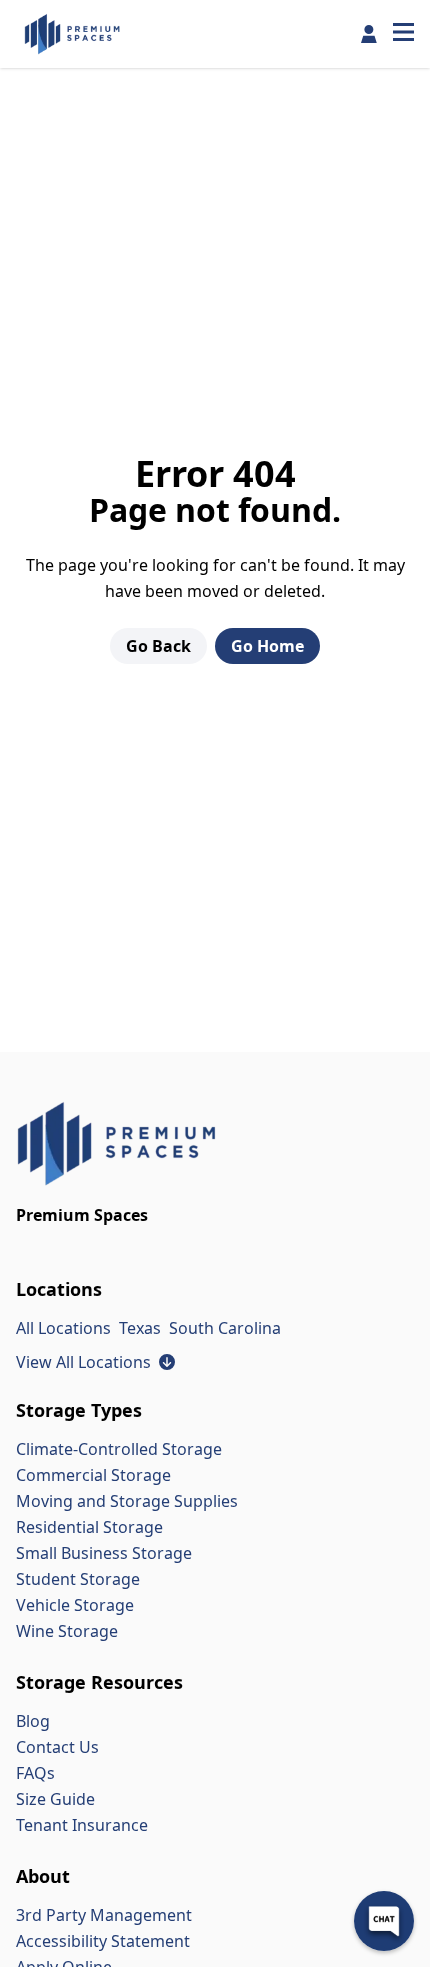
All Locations (63, 1328)
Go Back (158, 646)
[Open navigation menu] (403, 34)
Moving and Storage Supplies (127, 1501)
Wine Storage (67, 1631)
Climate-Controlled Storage (119, 1449)
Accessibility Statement (103, 1941)
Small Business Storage (104, 1553)
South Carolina (225, 1328)
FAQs (35, 1773)
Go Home (267, 646)
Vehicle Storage (75, 1605)
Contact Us (57, 1747)
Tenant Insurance (82, 1825)
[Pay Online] (369, 34)
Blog (33, 1721)
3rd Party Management (104, 1915)
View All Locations (95, 1362)
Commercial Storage (93, 1475)
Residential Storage (89, 1527)
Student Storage (78, 1579)
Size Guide (55, 1799)
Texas (140, 1328)
